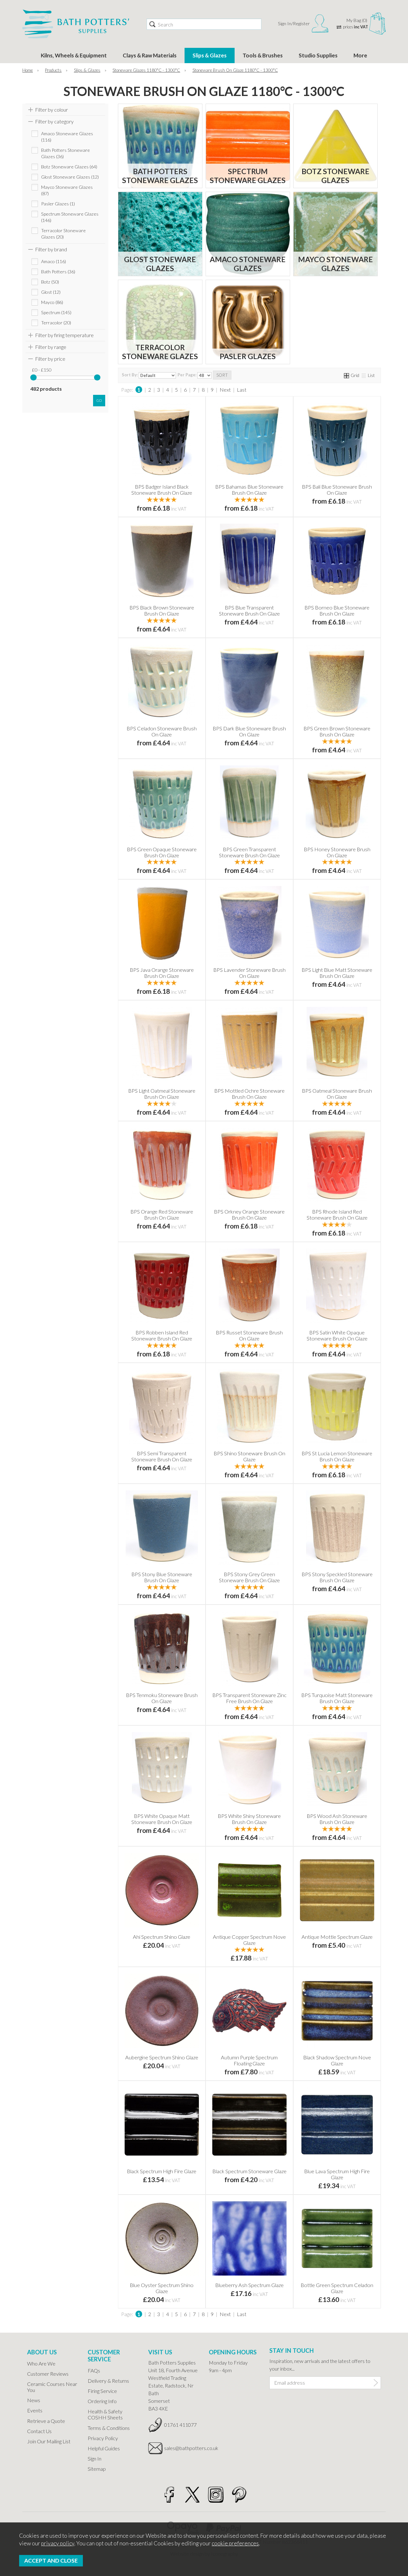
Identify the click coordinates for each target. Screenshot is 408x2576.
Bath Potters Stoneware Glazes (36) (66, 153)
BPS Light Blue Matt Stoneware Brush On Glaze (337, 973)
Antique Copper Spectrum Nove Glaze (249, 1940)
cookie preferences (235, 2543)
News (34, 2400)
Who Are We (41, 2363)
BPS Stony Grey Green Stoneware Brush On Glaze (249, 1577)
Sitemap (97, 2469)
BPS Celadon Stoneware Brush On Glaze (162, 731)
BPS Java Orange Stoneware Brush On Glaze (162, 973)
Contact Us (39, 2431)
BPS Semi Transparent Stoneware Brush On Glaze (162, 1456)
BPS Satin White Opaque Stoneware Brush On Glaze (337, 1335)
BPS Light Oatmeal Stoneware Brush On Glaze (162, 1094)
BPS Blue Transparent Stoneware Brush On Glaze (249, 610)
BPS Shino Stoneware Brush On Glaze (249, 1456)
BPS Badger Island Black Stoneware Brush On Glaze (162, 490)
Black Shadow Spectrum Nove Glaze (337, 2060)
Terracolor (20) (56, 323)
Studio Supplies (318, 55)
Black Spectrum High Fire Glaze (162, 2171)
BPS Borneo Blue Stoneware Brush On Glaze (337, 610)
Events (35, 2410)
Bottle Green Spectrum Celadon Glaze (337, 2288)
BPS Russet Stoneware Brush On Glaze (249, 1335)
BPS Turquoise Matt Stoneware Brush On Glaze (337, 1698)
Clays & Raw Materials (150, 55)
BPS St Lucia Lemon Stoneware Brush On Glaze (337, 1456)
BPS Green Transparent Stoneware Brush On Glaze (249, 852)
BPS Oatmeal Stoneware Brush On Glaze (337, 1094)
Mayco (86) (52, 302)
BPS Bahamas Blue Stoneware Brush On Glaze (249, 490)
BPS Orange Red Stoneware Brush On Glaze (162, 1214)
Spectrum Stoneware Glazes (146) (70, 217)
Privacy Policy (103, 2438)
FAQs (94, 2370)
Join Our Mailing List (49, 2441)
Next (225, 390)
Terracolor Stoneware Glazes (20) (63, 234)
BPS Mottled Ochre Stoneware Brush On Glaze (249, 1094)
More (360, 55)
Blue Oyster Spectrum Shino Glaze (162, 2288)
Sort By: (130, 375)
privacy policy (58, 2543)
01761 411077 (180, 2425)
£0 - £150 (42, 370)
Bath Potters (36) (58, 272)
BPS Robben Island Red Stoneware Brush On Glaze (162, 1335)
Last (242, 390)
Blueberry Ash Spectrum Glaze (249, 2285)
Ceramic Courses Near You (52, 2387)
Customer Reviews (48, 2374)
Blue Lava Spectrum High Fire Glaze (337, 2174)
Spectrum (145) (56, 312)
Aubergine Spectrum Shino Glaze (162, 2057)
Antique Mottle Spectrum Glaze (337, 1937)
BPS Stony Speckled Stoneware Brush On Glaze (337, 1577)
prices (356, 27)
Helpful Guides (104, 2448)
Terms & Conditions (109, 2428)
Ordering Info (102, 2401)
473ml (357, 1949)
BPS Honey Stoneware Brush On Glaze (337, 852)
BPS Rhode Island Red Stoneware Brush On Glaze (337, 1214)
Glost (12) (51, 292)
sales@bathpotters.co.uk (182, 2448)
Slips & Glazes (210, 55)
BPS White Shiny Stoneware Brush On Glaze (249, 1819)
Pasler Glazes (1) (58, 204)
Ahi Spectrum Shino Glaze (162, 1937)
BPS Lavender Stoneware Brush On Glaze (249, 973)
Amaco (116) (54, 261)
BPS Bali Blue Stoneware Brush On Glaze (337, 490)
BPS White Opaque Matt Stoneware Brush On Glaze (162, 1819)
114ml (141, 499)
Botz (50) (50, 282)
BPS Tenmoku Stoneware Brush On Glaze (162, 1698)
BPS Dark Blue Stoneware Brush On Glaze (249, 731)
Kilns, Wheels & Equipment (74, 55)
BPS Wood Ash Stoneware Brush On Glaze (337, 1819)
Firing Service (102, 2391)
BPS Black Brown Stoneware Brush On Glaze (162, 610)
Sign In (95, 2458)
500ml (181, 499)
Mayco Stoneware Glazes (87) (67, 190)
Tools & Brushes (263, 55)
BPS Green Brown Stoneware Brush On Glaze (337, 731)
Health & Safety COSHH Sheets (105, 2414)
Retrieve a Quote (46, 2421)
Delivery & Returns (108, 2381)
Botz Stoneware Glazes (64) (69, 167)
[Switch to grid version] (347, 375)
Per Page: (187, 375)
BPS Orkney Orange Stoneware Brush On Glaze (249, 1214)
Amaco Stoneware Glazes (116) (67, 137)
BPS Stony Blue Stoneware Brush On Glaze (162, 1577)
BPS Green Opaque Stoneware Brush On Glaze (162, 852)
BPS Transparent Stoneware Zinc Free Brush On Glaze (249, 1698)
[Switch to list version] (364, 375)
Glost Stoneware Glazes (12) (70, 177)
